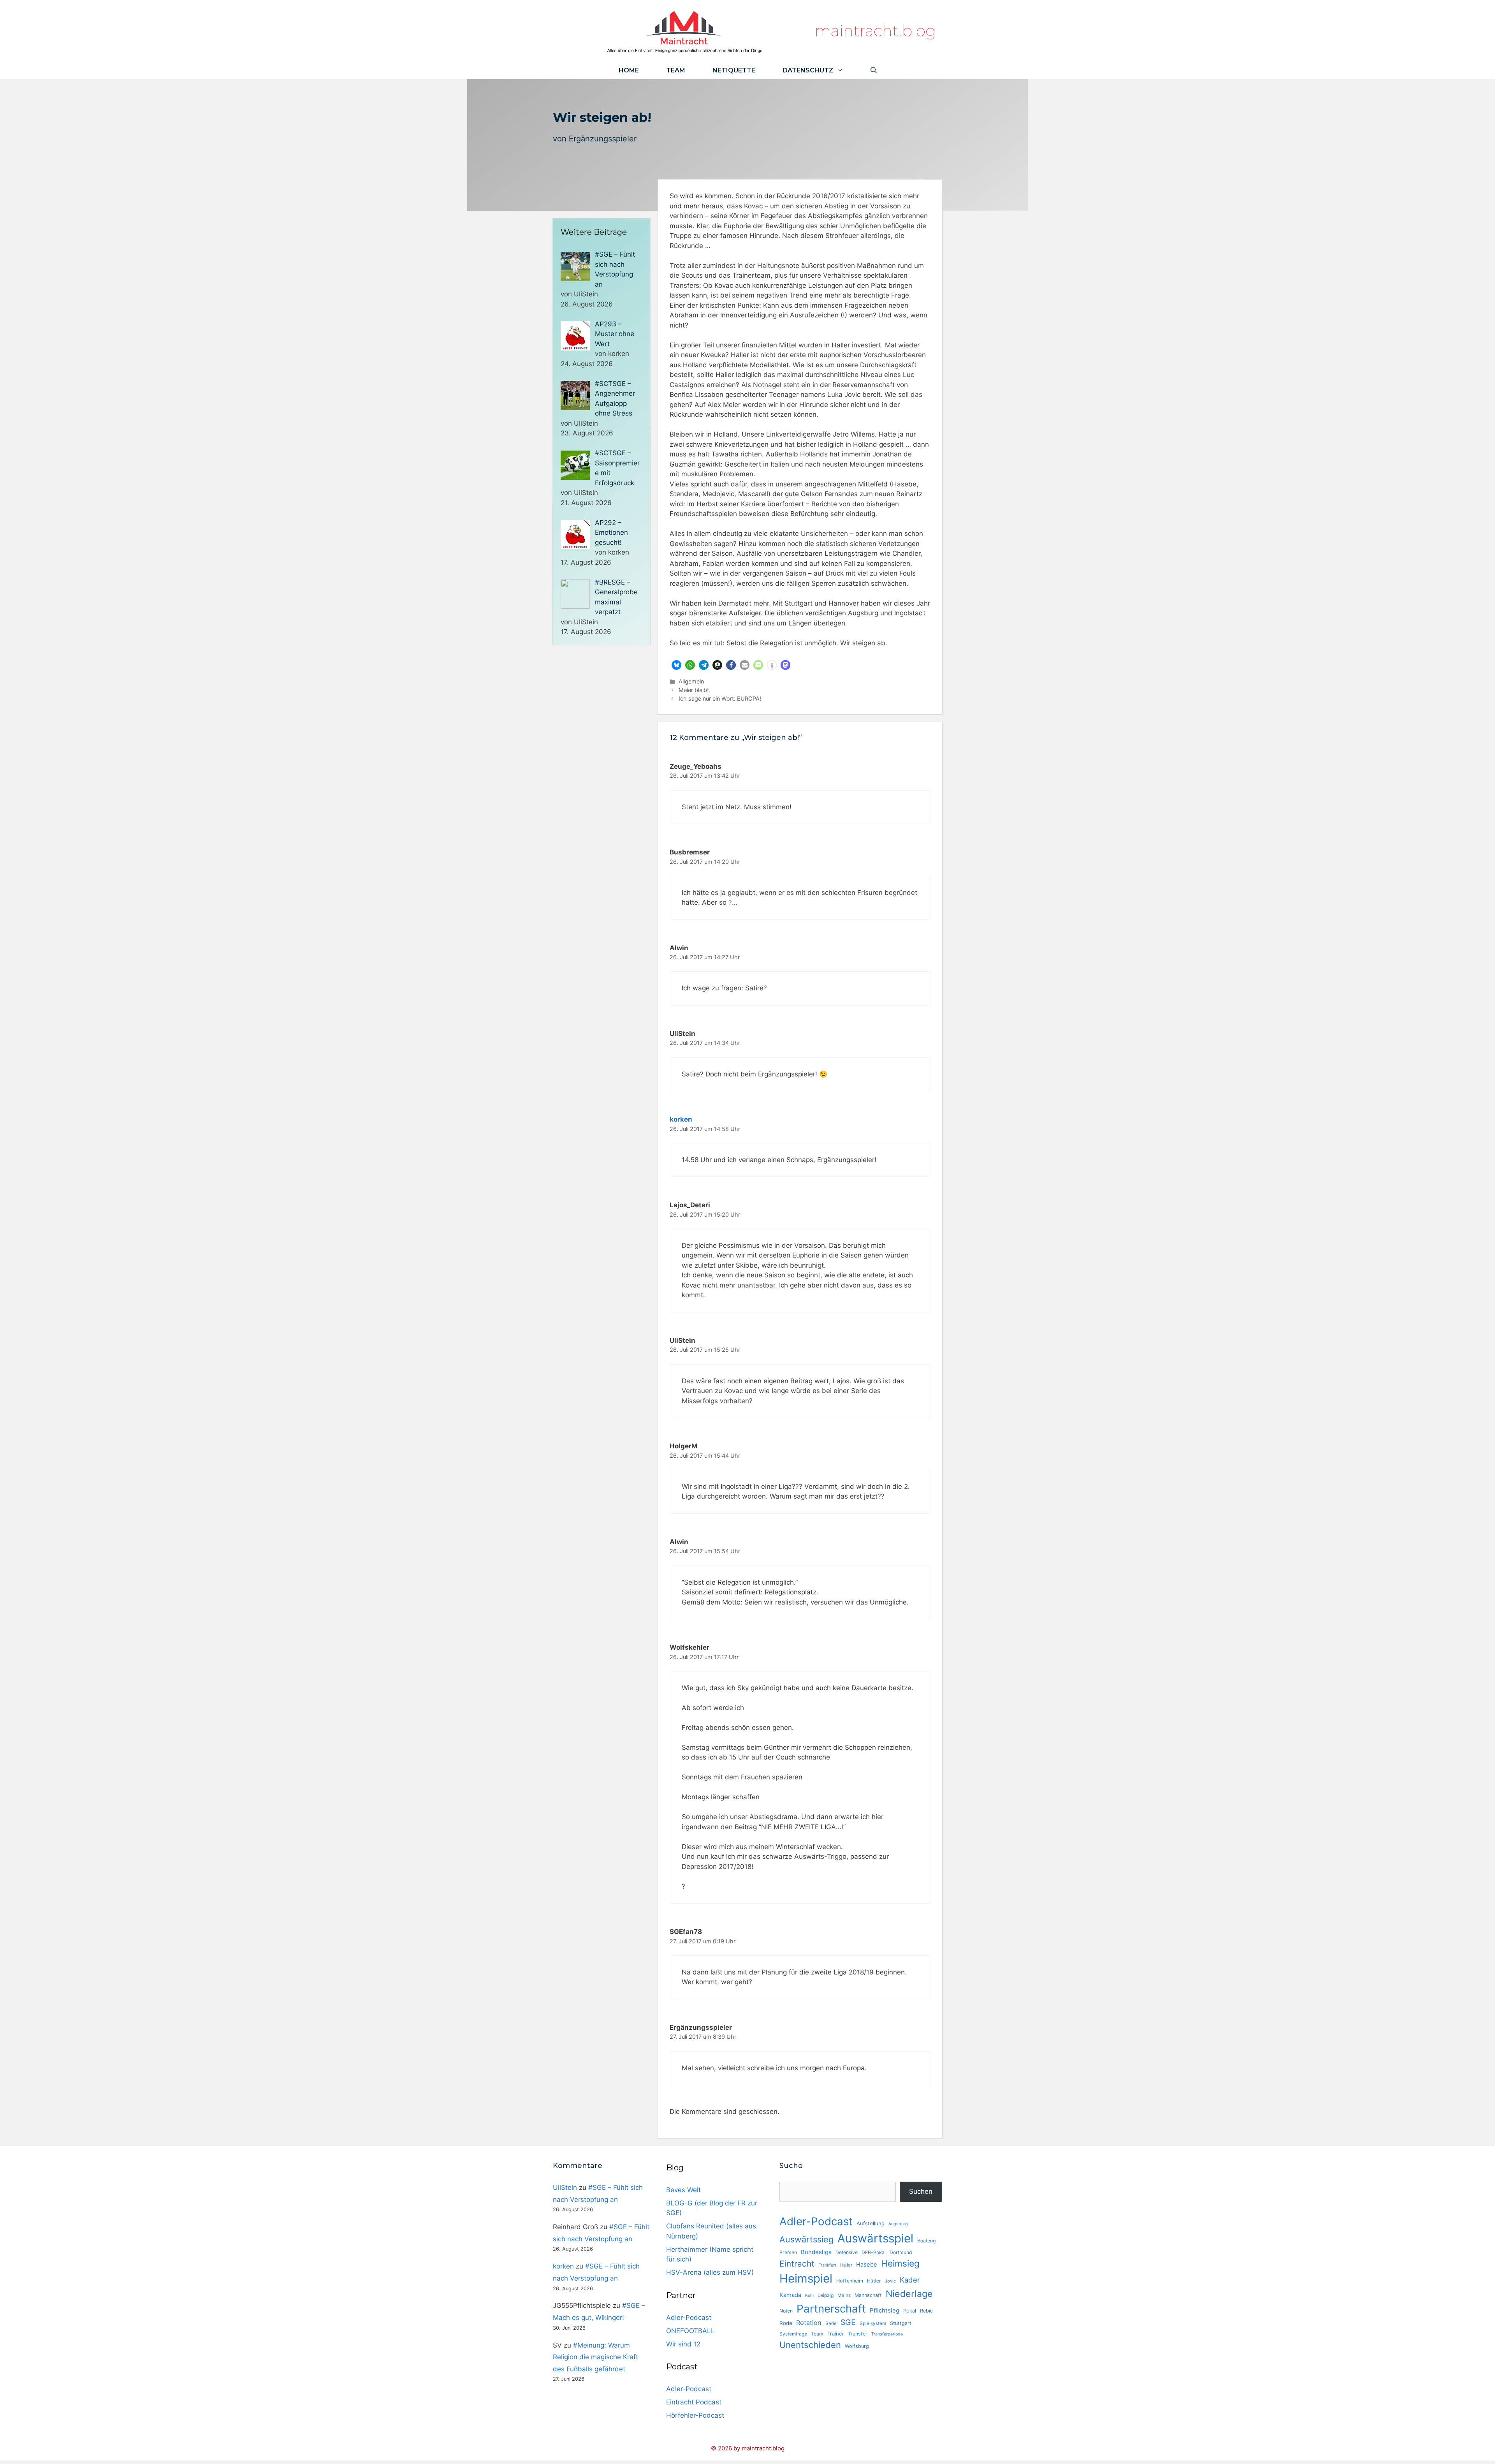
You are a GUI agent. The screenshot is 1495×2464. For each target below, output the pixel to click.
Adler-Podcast (689, 2318)
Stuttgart (901, 2323)
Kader (910, 2280)
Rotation (809, 2323)
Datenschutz (808, 70)
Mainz (844, 2295)
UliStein (565, 2187)
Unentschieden (810, 2345)
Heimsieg (900, 2263)
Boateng (926, 2241)
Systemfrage (793, 2334)
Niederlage (909, 2294)
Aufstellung (871, 2223)
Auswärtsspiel (875, 2238)
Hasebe (867, 2265)
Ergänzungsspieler (603, 139)
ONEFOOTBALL (690, 2331)
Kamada (790, 2295)
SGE (848, 2322)
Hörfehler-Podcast (695, 2415)
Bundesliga (816, 2252)
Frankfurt (827, 2265)
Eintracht (797, 2264)
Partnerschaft (831, 2309)
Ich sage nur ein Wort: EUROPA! (720, 698)
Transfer (858, 2334)
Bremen (788, 2252)
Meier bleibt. (695, 690)
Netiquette (734, 70)
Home (629, 70)
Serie (831, 2323)
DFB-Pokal (874, 2252)
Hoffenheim (850, 2281)
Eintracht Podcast (694, 2402)
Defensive (847, 2252)
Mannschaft (868, 2295)
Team (676, 70)
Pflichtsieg (885, 2310)
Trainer (836, 2334)
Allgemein (691, 681)
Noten (786, 2311)
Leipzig (826, 2295)
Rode (786, 2323)
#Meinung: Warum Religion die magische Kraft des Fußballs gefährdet (595, 2357)
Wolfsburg (857, 2346)
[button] (676, 665)
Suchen (921, 2191)
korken (681, 1119)
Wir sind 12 (683, 2344)
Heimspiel (806, 2278)
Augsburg (898, 2224)
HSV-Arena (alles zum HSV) (710, 2272)
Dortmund (901, 2252)
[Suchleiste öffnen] (874, 70)
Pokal (910, 2311)
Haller (846, 2265)
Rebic (926, 2311)
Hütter (874, 2281)
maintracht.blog (875, 31)
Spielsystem (873, 2323)
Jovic (890, 2281)
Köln (809, 2296)
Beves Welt (683, 2190)
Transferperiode (887, 2334)
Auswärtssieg (806, 2239)
